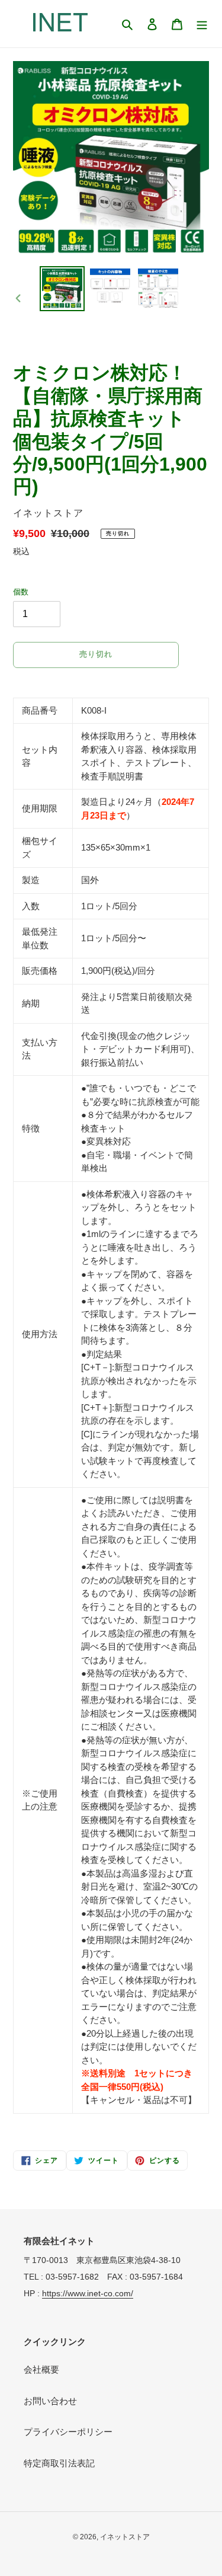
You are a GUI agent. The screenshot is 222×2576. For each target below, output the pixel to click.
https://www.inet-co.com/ (88, 2293)
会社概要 (41, 2369)
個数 (21, 592)
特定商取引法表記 (59, 2463)
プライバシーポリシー (68, 2432)
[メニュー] (202, 24)
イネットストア (125, 2537)
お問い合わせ (50, 2401)
